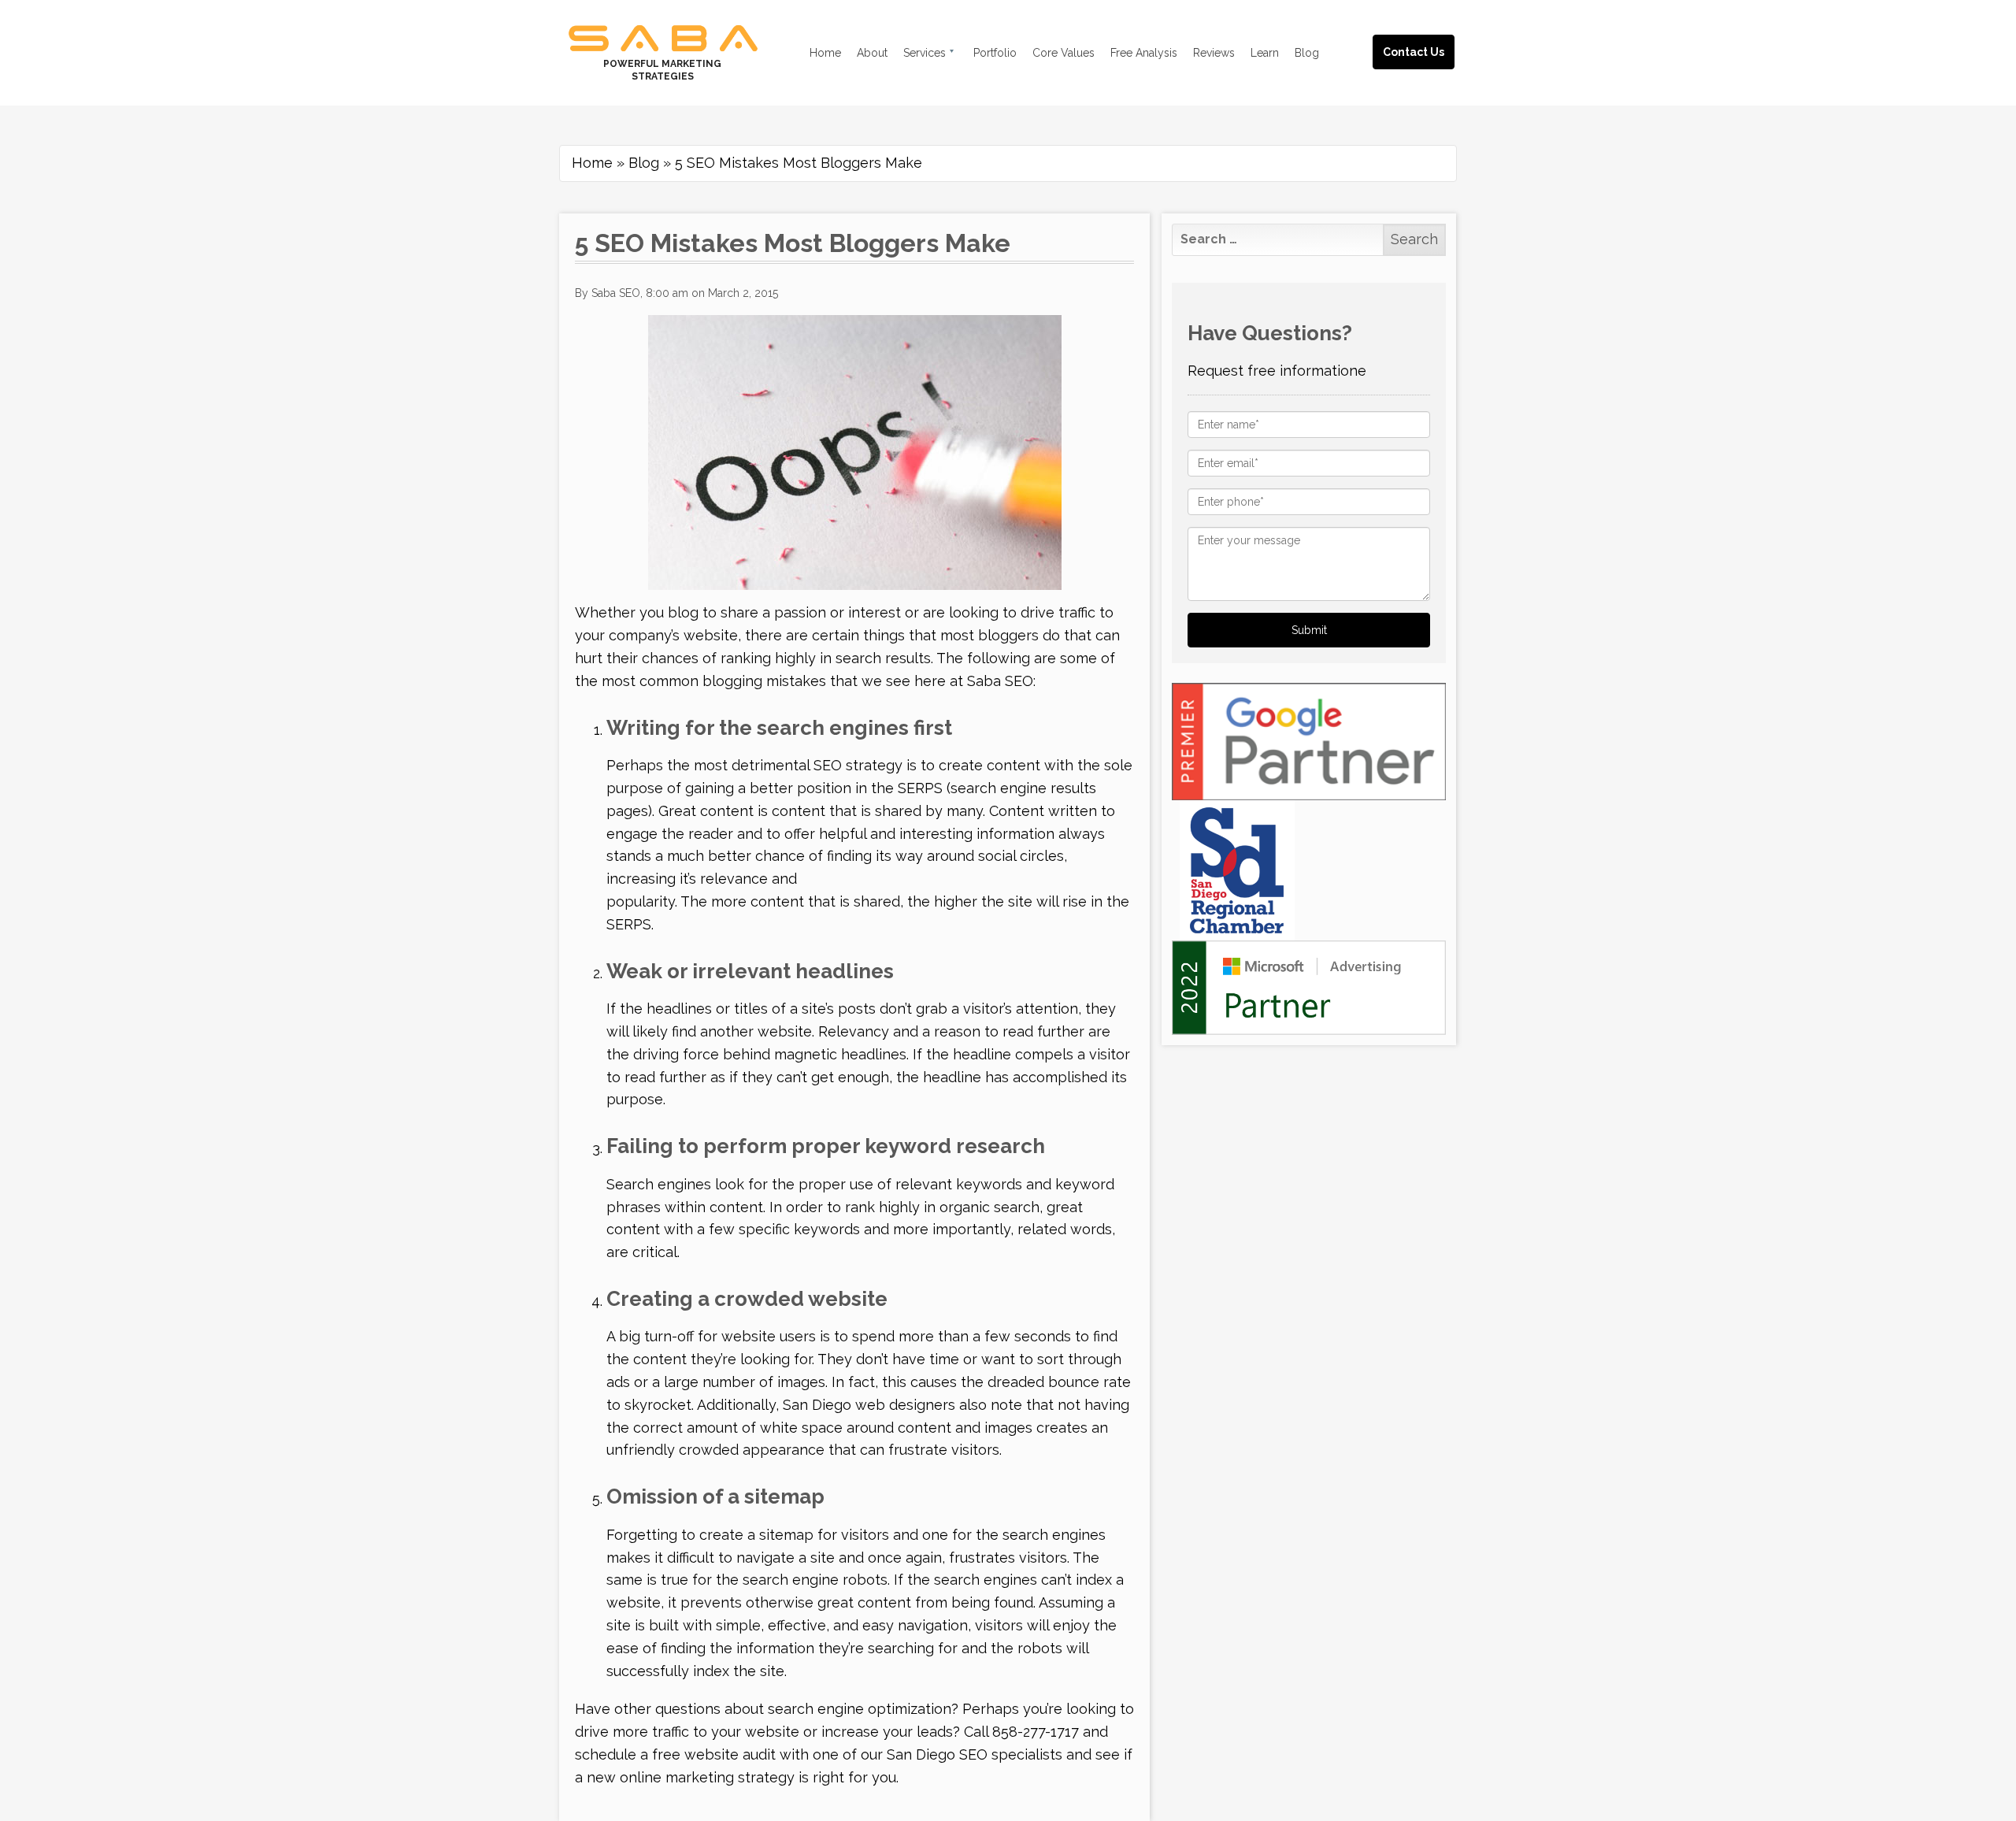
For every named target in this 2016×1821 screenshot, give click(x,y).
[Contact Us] (1429, 33)
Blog (644, 163)
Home (592, 163)
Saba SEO (1000, 681)
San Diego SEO (937, 1754)
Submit (1309, 630)
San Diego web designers (869, 1405)
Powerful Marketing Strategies (662, 70)
